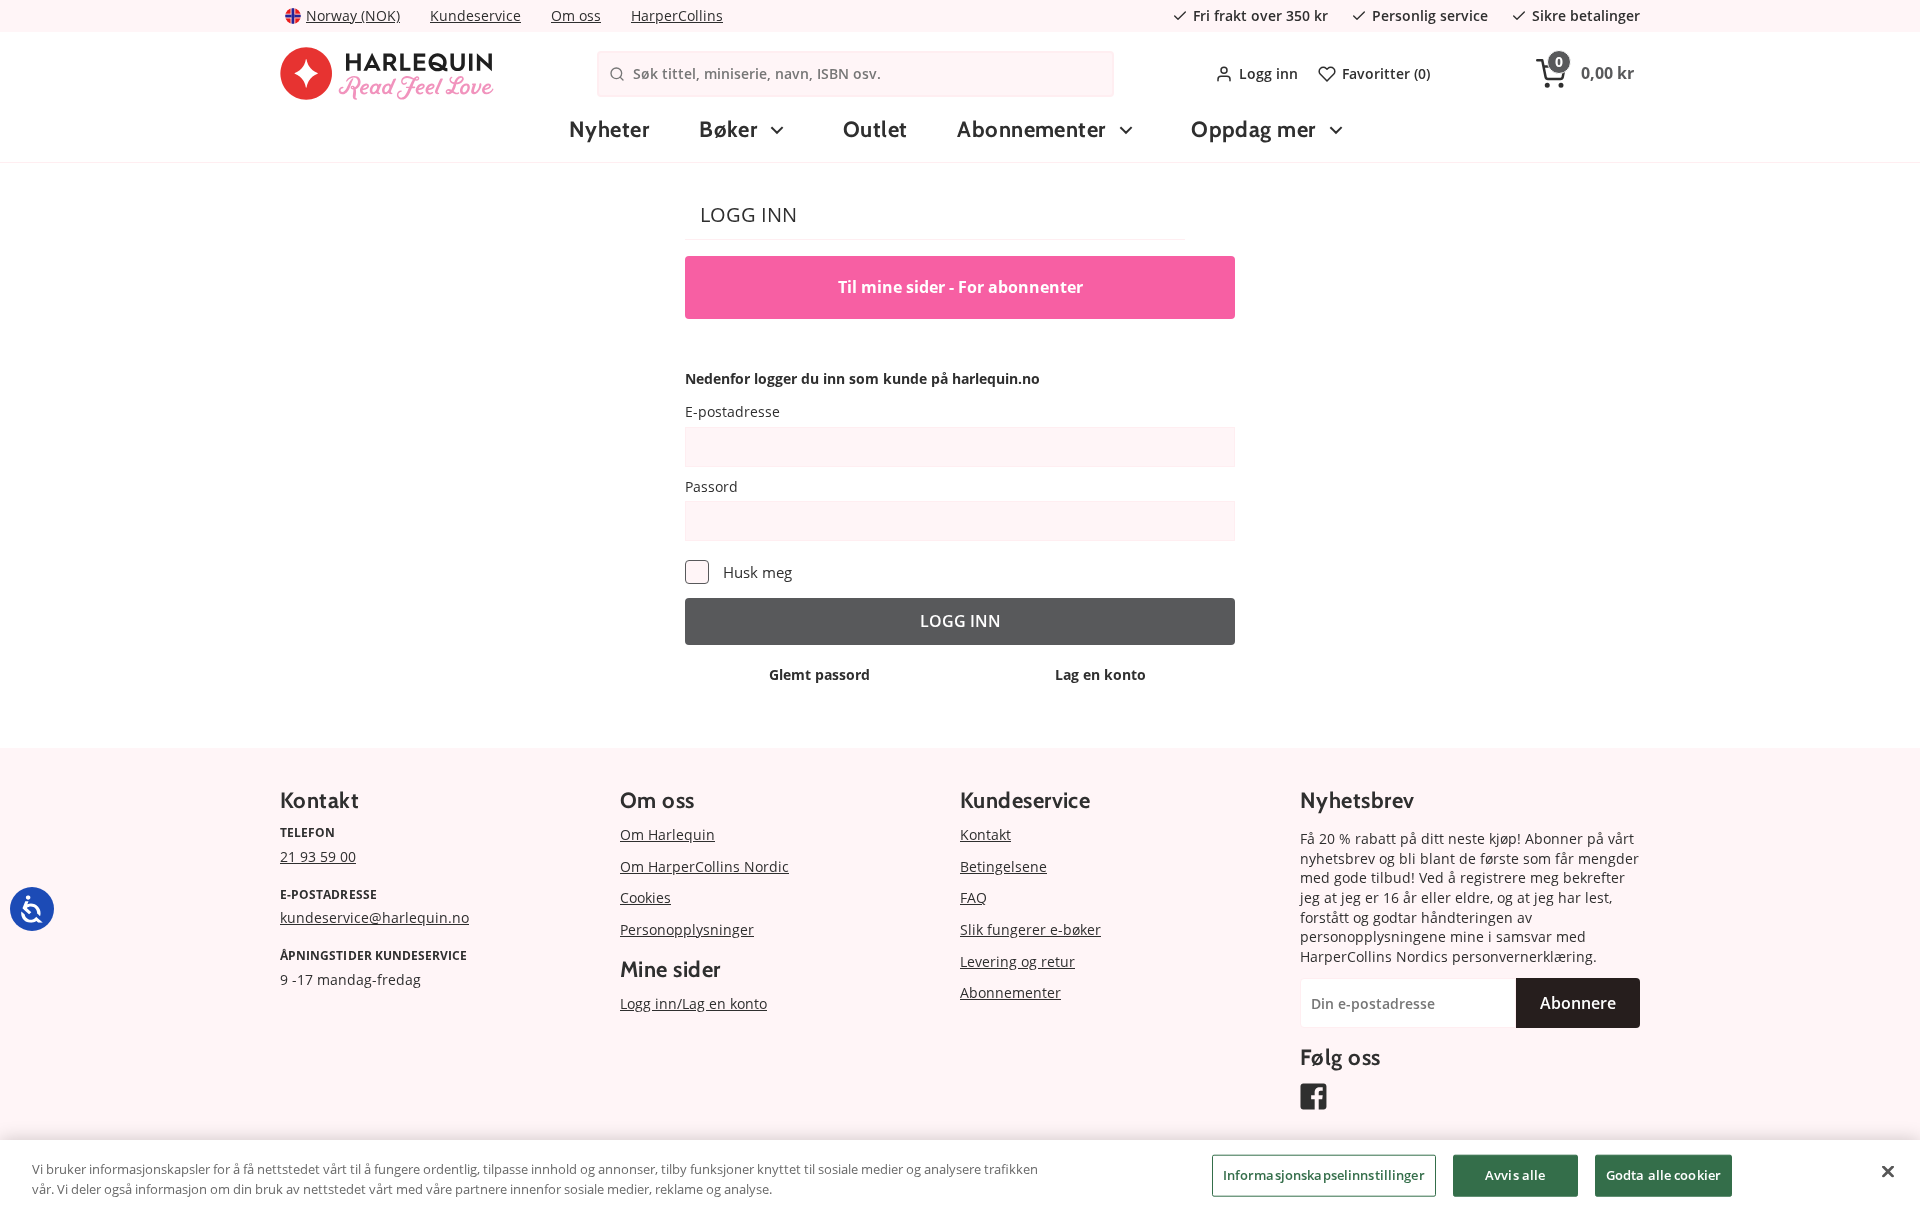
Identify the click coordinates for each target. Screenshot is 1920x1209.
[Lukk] (1888, 1172)
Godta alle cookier (1663, 1175)
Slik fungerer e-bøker (1030, 929)
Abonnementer (1031, 129)
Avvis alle (1515, 1175)
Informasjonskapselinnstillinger (1324, 1175)
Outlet (875, 129)
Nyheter (609, 129)
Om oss (576, 15)
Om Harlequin (667, 834)
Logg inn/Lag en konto (693, 1003)
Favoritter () (1386, 73)
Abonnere (1578, 1003)
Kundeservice (475, 15)
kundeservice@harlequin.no (374, 917)
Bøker (728, 129)
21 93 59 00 (318, 856)
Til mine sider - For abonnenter (960, 287)
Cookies (645, 897)
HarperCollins (677, 15)
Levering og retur (1017, 961)
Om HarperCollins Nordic (704, 866)
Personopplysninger (687, 929)
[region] (960, 1174)
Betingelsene (1003, 866)
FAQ (973, 897)
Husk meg (757, 572)
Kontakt (985, 834)
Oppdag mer (1253, 129)
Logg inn (1268, 73)
